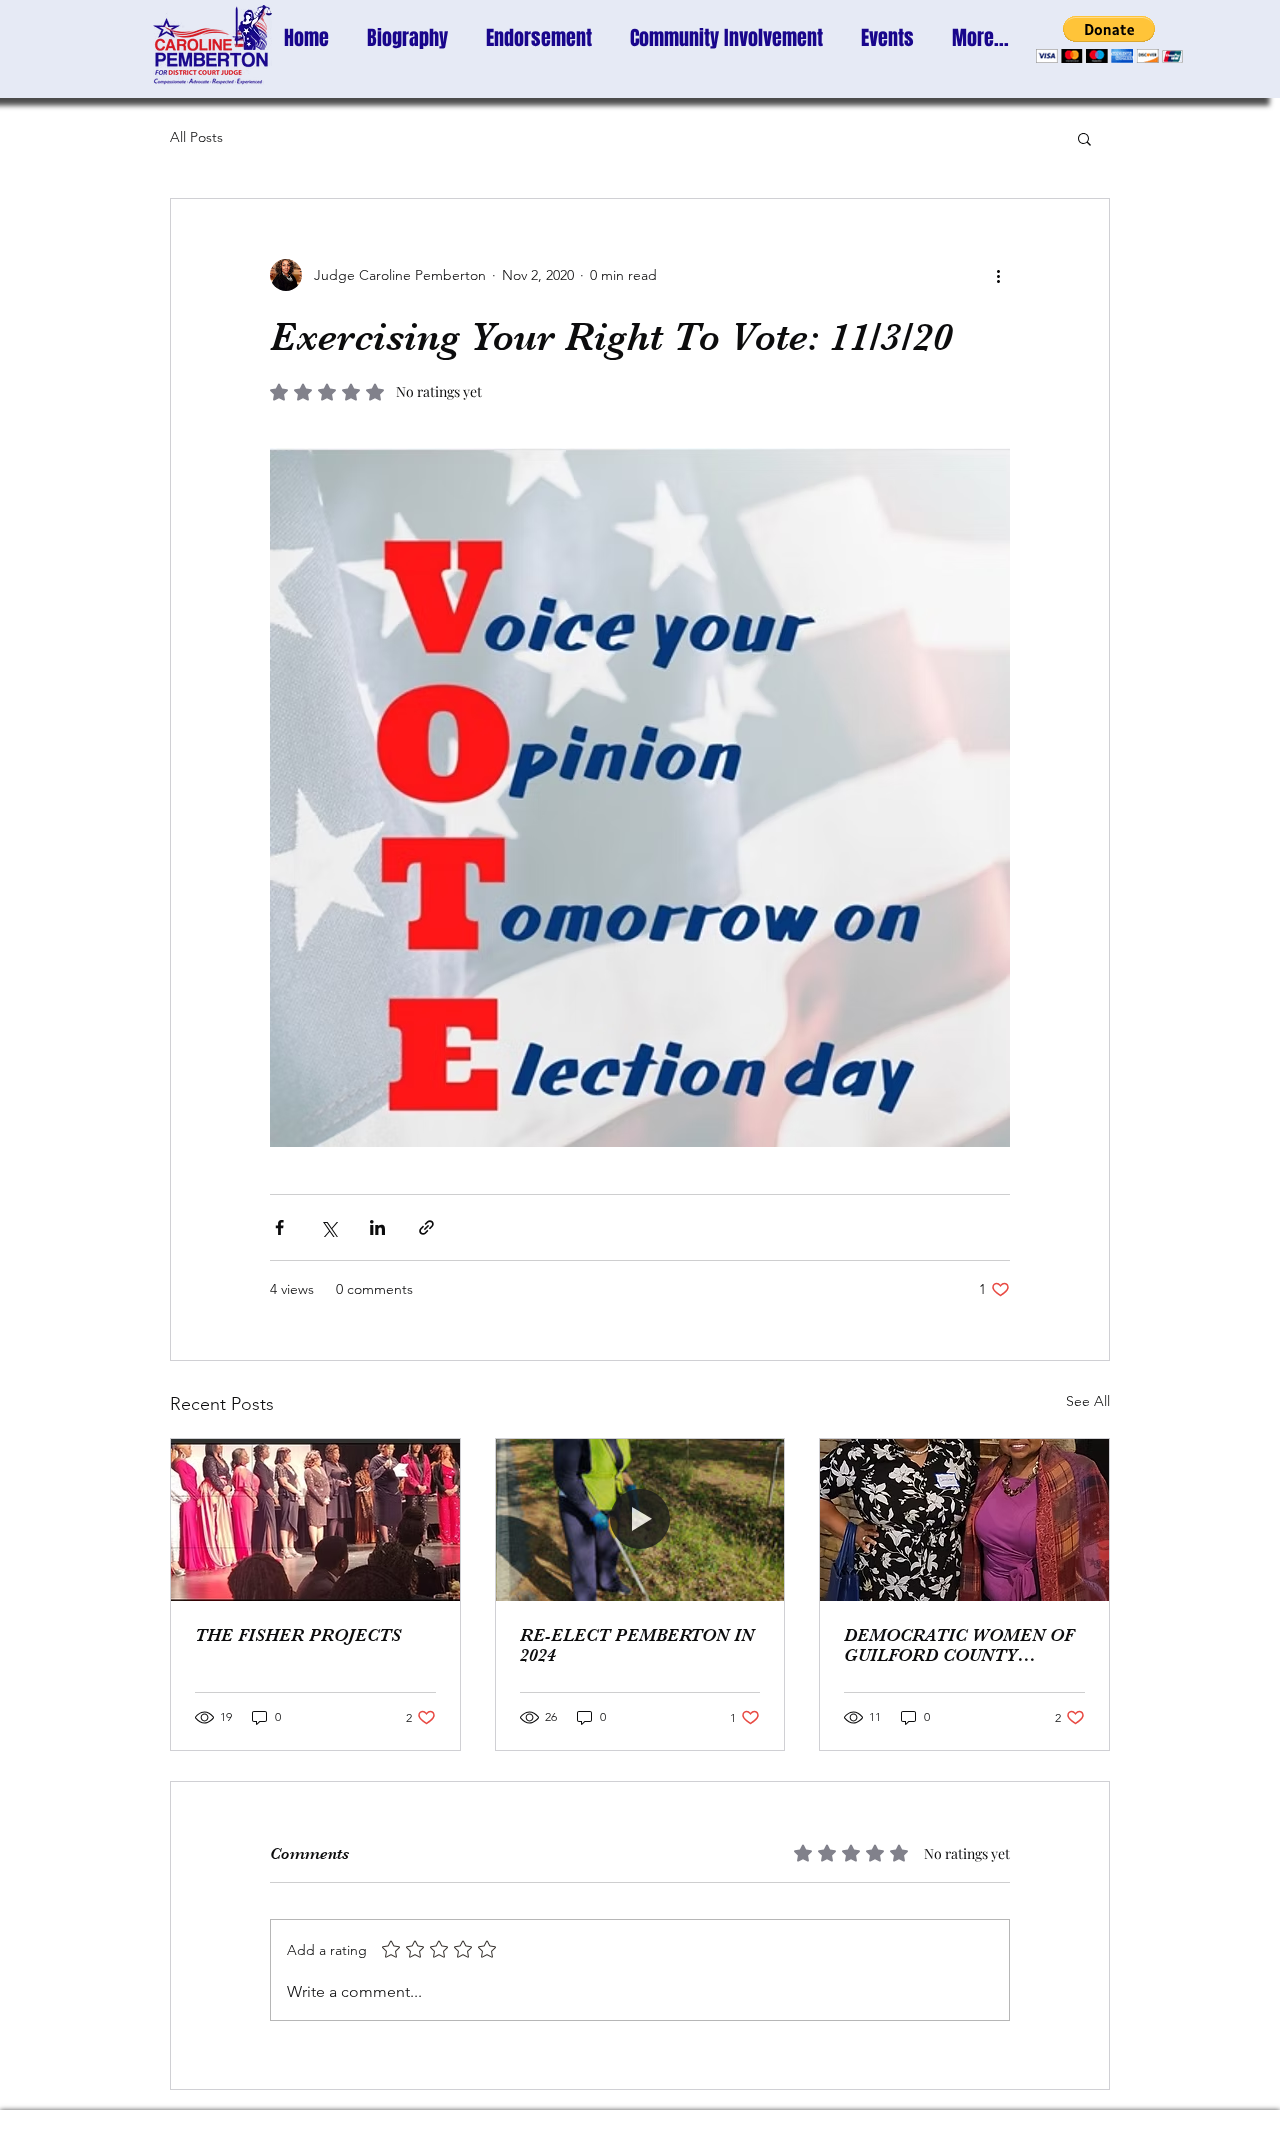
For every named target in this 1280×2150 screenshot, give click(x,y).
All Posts (196, 137)
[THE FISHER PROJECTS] (315, 1520)
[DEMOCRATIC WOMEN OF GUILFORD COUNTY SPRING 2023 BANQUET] (964, 1520)
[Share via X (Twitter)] (328, 1227)
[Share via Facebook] (279, 1227)
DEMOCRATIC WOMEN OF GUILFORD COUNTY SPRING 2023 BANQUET (959, 1645)
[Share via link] (426, 1227)
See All (1088, 1401)
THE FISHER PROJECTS (298, 1635)
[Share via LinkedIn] (377, 1227)
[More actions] (998, 275)
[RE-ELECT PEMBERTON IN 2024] (640, 1520)
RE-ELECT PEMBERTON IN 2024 (637, 1645)
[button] (1109, 39)
